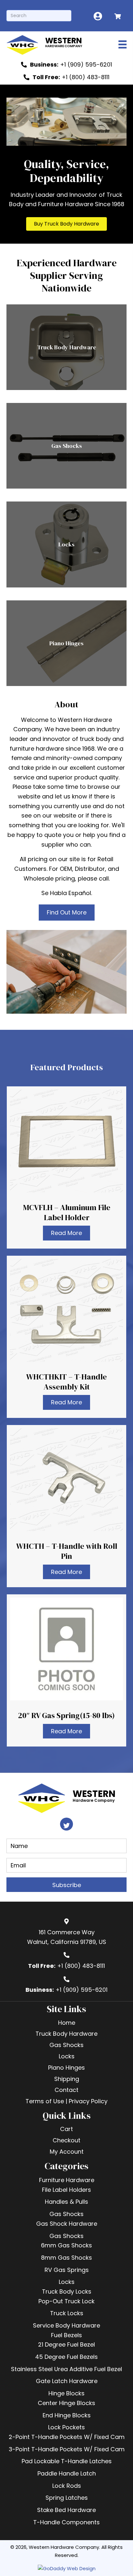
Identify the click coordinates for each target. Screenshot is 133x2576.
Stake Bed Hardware (66, 2510)
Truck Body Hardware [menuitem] (66, 2034)
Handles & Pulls (66, 2202)
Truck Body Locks (67, 2291)
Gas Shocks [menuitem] (66, 2045)
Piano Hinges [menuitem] (66, 2068)
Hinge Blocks (66, 2393)
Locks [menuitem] (67, 2056)
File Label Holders (66, 2190)
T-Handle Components (66, 2522)
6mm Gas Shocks (66, 2245)
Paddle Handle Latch (67, 2473)
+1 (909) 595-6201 (82, 1990)
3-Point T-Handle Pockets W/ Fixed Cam (67, 2449)
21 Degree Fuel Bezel (66, 2344)
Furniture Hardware (67, 2180)
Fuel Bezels (66, 2335)
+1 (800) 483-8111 (81, 1966)
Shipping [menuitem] (67, 2079)
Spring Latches (67, 2498)
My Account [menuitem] (67, 2152)
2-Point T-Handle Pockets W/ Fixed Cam (67, 2437)
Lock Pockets (66, 2427)
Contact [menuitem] (66, 2090)
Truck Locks (67, 2313)
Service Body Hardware (66, 2325)
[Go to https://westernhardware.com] (53, 44)
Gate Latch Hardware (67, 2381)
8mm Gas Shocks (66, 2258)
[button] (66, 224)
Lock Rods (67, 2486)
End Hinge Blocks (67, 2415)
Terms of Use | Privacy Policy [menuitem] (66, 2101)
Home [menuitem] (67, 2023)
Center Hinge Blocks (66, 2403)
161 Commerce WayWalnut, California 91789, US (67, 1937)
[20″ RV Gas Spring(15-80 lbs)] (66, 1670)
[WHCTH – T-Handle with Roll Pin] (66, 1506)
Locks (67, 2282)
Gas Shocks (66, 2214)
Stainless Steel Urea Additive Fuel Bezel (66, 2369)
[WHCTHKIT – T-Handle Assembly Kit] (66, 1337)
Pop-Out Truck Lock (66, 2301)
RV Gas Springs (67, 2270)
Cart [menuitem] (66, 2129)
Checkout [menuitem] (66, 2140)
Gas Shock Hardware (67, 2224)
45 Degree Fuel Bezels (66, 2357)
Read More (66, 1233)
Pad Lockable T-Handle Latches (67, 2461)
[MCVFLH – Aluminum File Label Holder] (66, 1167)
